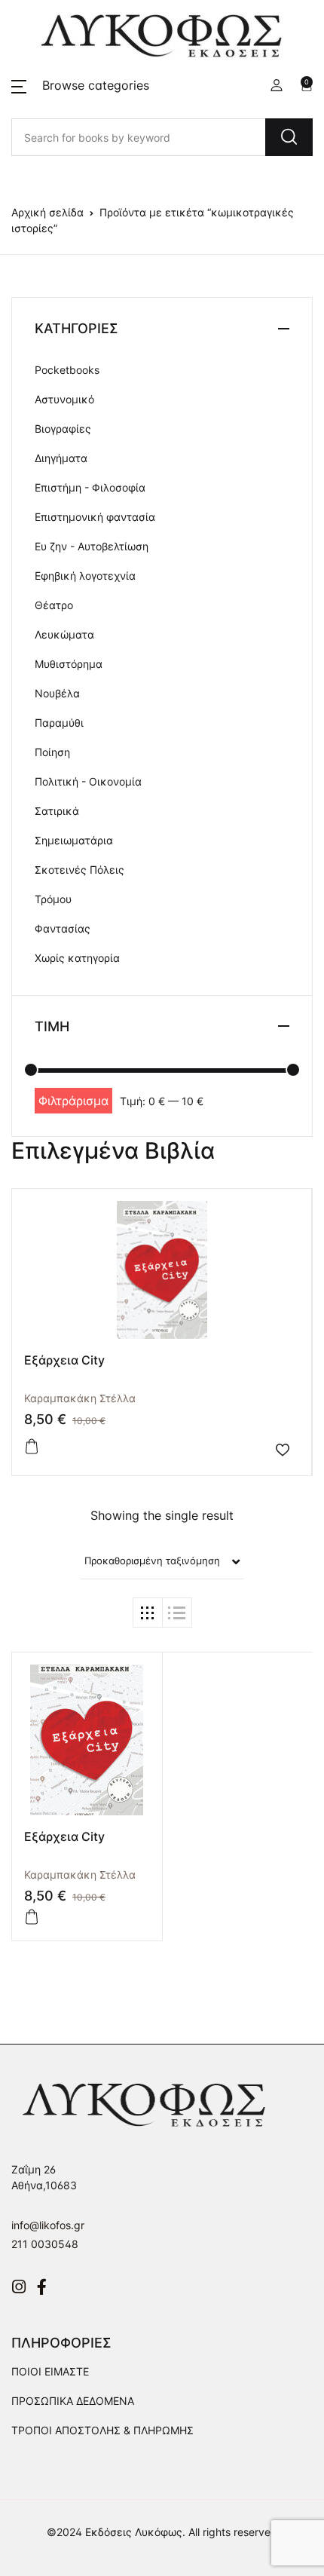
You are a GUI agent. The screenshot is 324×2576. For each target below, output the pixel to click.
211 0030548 (45, 2244)
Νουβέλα (57, 693)
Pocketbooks (67, 370)
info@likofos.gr (48, 2225)
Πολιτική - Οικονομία (88, 781)
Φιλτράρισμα (73, 1101)
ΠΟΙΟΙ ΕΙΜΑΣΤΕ (50, 2371)
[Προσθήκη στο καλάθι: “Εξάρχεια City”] (32, 1447)
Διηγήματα (61, 458)
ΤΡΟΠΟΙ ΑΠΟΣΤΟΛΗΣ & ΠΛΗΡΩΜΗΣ (102, 2430)
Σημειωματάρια (74, 840)
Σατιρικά (57, 811)
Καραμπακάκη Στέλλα (80, 1398)
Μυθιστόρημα (69, 664)
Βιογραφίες (63, 429)
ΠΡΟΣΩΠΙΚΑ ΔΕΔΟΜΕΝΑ (73, 2401)
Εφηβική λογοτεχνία (85, 576)
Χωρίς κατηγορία (77, 958)
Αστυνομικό (64, 399)
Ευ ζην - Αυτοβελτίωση (92, 546)
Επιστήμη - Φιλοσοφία (90, 487)
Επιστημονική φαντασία (95, 517)
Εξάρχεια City (64, 1360)
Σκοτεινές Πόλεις (79, 870)
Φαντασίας (63, 928)
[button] (80, 85)
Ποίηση (52, 752)
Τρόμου (53, 899)
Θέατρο (54, 605)
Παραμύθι (59, 723)
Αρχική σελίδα (47, 212)
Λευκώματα (64, 634)
